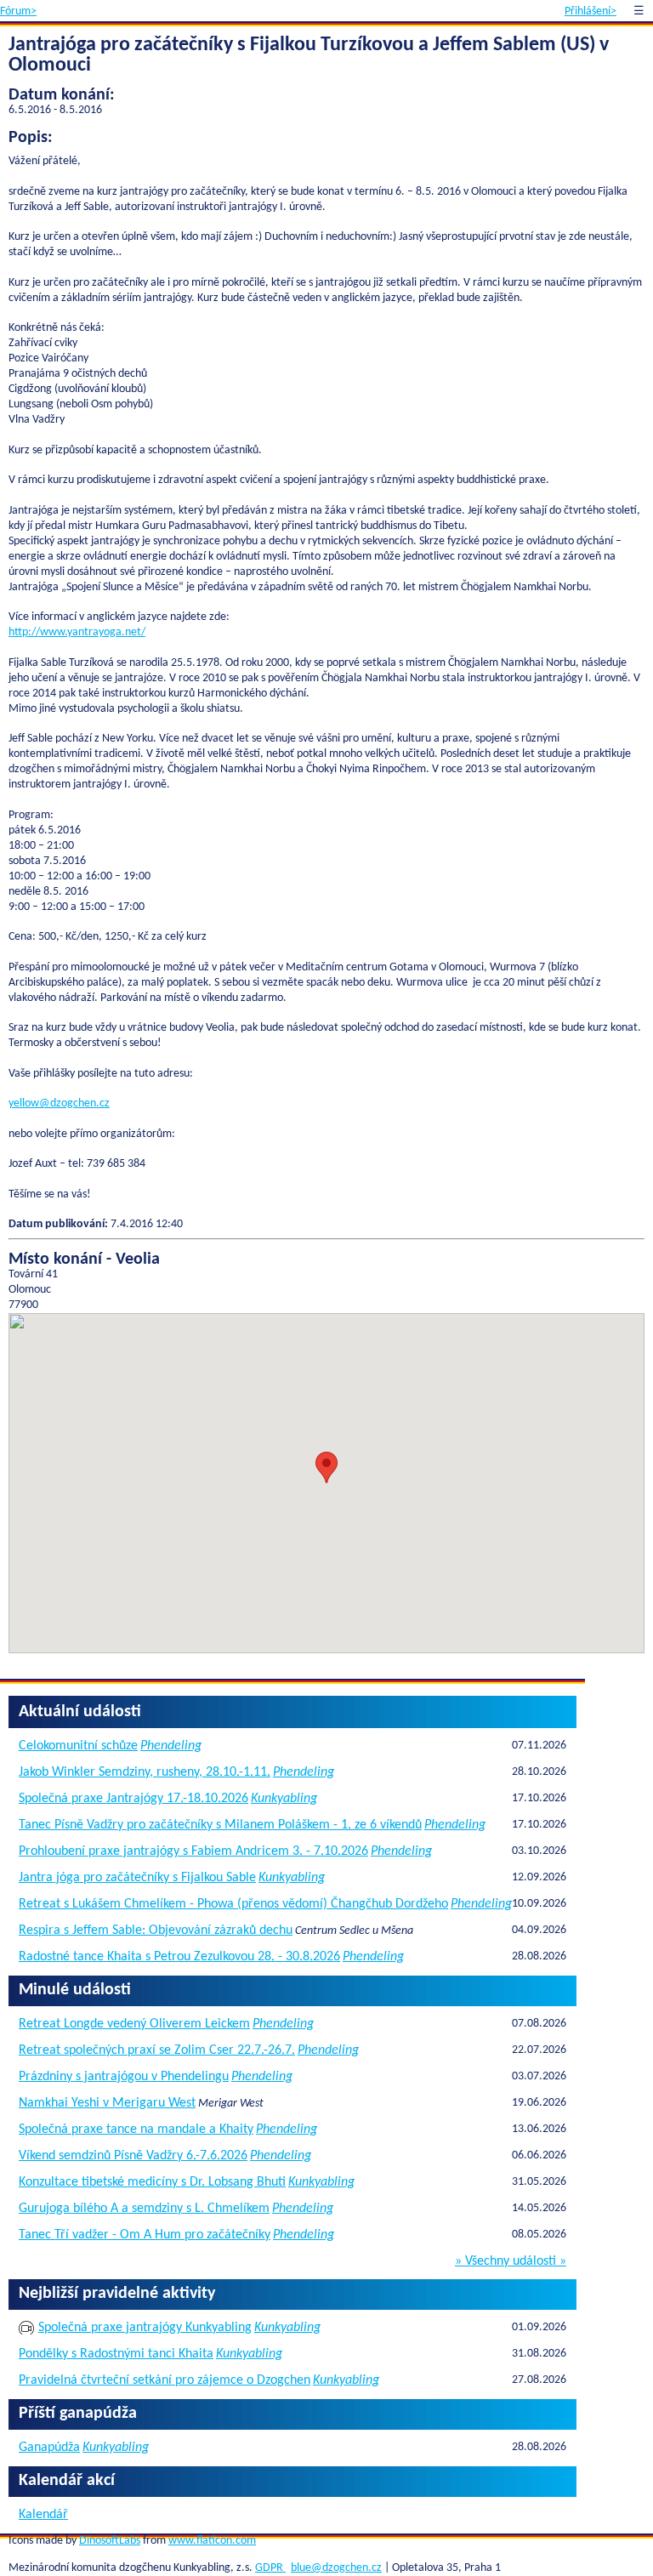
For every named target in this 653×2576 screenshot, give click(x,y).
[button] (326, 1467)
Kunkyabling (284, 1799)
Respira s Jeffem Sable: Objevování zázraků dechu (156, 1931)
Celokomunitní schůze (78, 1746)
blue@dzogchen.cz (336, 2568)
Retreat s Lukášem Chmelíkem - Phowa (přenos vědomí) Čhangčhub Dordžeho (233, 1904)
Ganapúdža (49, 2448)
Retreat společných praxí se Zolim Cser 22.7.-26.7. (157, 2050)
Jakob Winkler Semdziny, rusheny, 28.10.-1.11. (145, 1772)
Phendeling (171, 1746)
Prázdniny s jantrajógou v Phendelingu (124, 2077)
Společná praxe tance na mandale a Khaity (136, 2130)
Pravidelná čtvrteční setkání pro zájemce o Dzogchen (165, 2380)
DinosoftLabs (110, 2541)
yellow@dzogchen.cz (59, 1103)
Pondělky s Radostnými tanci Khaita (116, 2354)
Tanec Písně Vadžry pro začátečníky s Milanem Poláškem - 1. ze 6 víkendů (220, 1825)
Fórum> (18, 11)
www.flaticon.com (212, 2541)
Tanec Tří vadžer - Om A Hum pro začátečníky (145, 2235)
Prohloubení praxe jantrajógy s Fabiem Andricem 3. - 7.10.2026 (193, 1851)
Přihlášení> (591, 11)
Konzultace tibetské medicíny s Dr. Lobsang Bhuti (152, 2182)
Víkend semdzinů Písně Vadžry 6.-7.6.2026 (133, 2156)
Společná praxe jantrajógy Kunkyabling (145, 2328)
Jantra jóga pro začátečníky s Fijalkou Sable (137, 1878)
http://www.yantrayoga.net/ (77, 632)
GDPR (270, 2568)
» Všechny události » (511, 2261)
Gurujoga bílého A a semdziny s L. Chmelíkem (144, 2209)
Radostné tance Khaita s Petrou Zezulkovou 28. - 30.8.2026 (179, 1957)
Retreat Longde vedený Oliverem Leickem (134, 2024)
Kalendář (43, 2515)
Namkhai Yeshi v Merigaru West (107, 2103)
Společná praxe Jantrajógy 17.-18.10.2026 (133, 1799)
